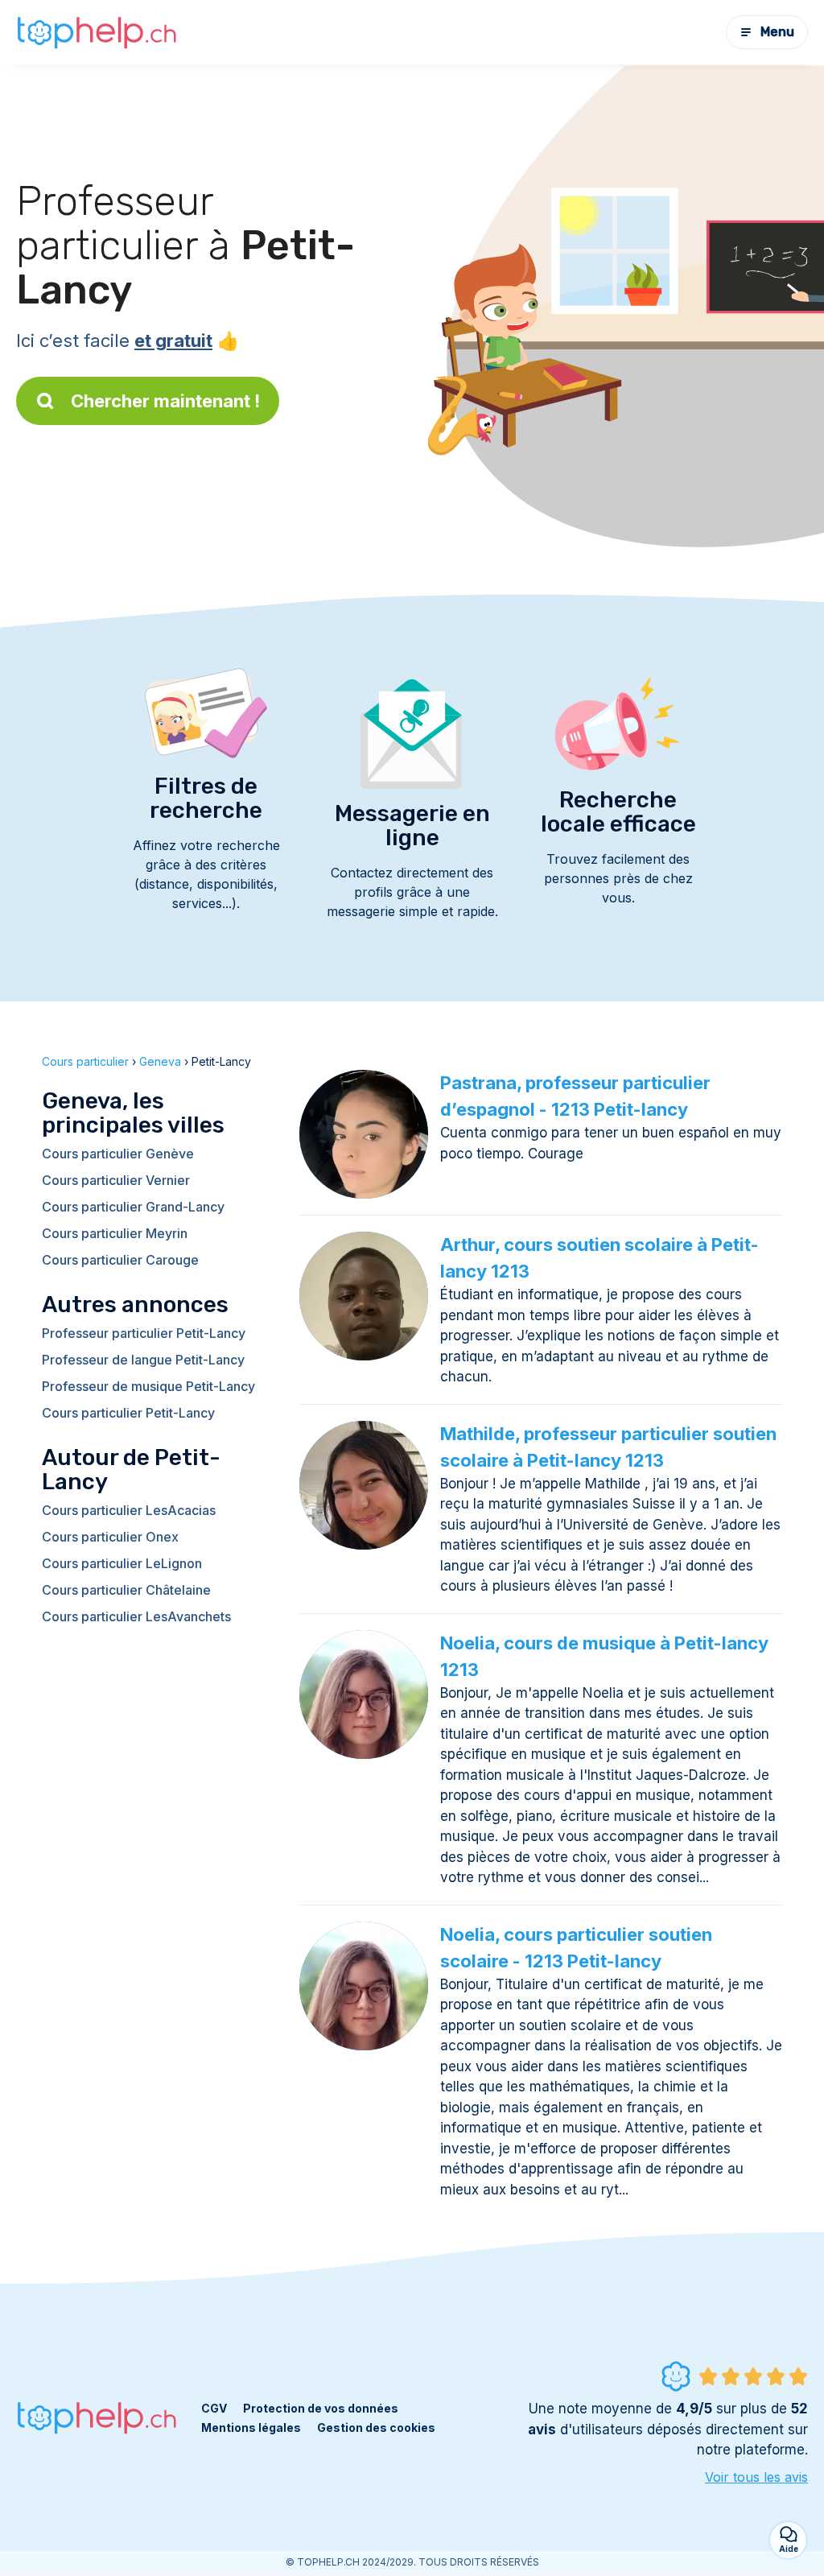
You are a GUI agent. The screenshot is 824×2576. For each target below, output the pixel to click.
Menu (777, 32)
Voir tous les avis (756, 2477)
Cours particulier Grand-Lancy (133, 1207)
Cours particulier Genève (118, 1154)
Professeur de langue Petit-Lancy (143, 1360)
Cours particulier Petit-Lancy (128, 1413)
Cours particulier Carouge (120, 1260)
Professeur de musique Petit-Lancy (148, 1386)
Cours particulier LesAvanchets (136, 1616)
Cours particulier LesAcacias (129, 1510)
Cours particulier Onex (110, 1537)
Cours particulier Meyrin (115, 1233)
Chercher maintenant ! (165, 401)
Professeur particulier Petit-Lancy (144, 1333)
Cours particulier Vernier (116, 1180)
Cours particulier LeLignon (122, 1563)
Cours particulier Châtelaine (126, 1590)
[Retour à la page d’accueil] (97, 32)
